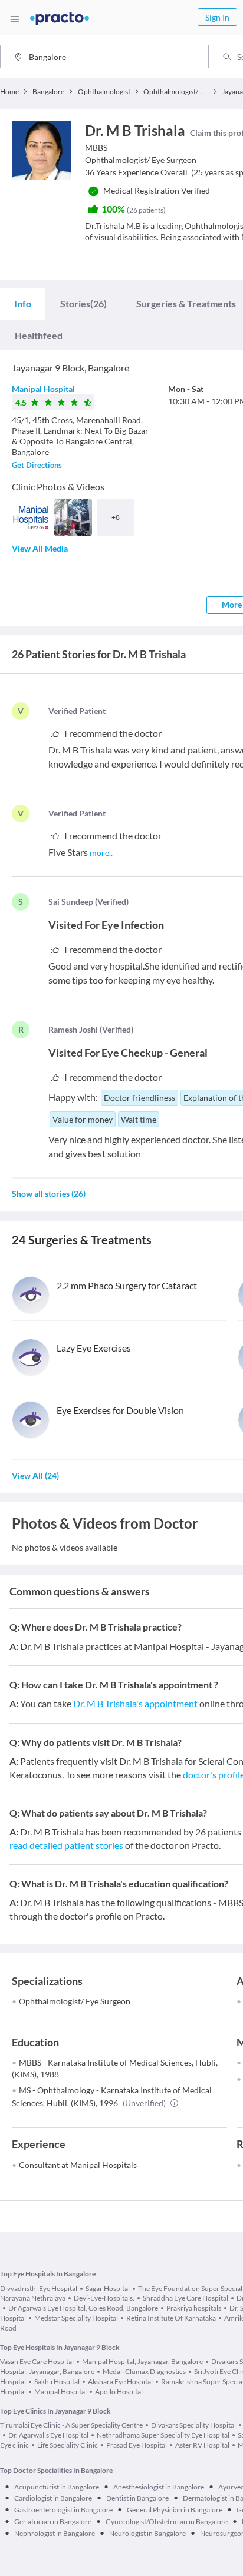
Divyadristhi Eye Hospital (39, 2288)
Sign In (217, 17)
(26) (83, 303)
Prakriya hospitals (194, 2308)
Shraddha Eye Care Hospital (185, 2298)
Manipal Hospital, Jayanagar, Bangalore (142, 2361)
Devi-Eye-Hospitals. (104, 2298)
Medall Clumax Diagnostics (144, 2371)
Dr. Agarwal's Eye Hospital (48, 2435)
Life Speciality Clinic (68, 2445)
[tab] (23, 304)
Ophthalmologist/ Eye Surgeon (75, 2001)
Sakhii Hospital (57, 2381)
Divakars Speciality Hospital (193, 2425)
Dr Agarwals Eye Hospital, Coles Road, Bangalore (83, 2308)
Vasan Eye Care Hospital (37, 2361)
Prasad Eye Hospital (137, 2445)
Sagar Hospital (108, 2288)
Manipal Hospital (43, 389)
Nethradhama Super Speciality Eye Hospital (163, 2435)
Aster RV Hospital (202, 2445)
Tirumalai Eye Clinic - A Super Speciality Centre (71, 2425)
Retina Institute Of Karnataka (171, 2318)
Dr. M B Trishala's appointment (135, 1703)
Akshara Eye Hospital (120, 2381)
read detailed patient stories (66, 1845)
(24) (35, 1475)
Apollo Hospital (119, 2391)
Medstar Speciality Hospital (76, 2318)
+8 (116, 517)
